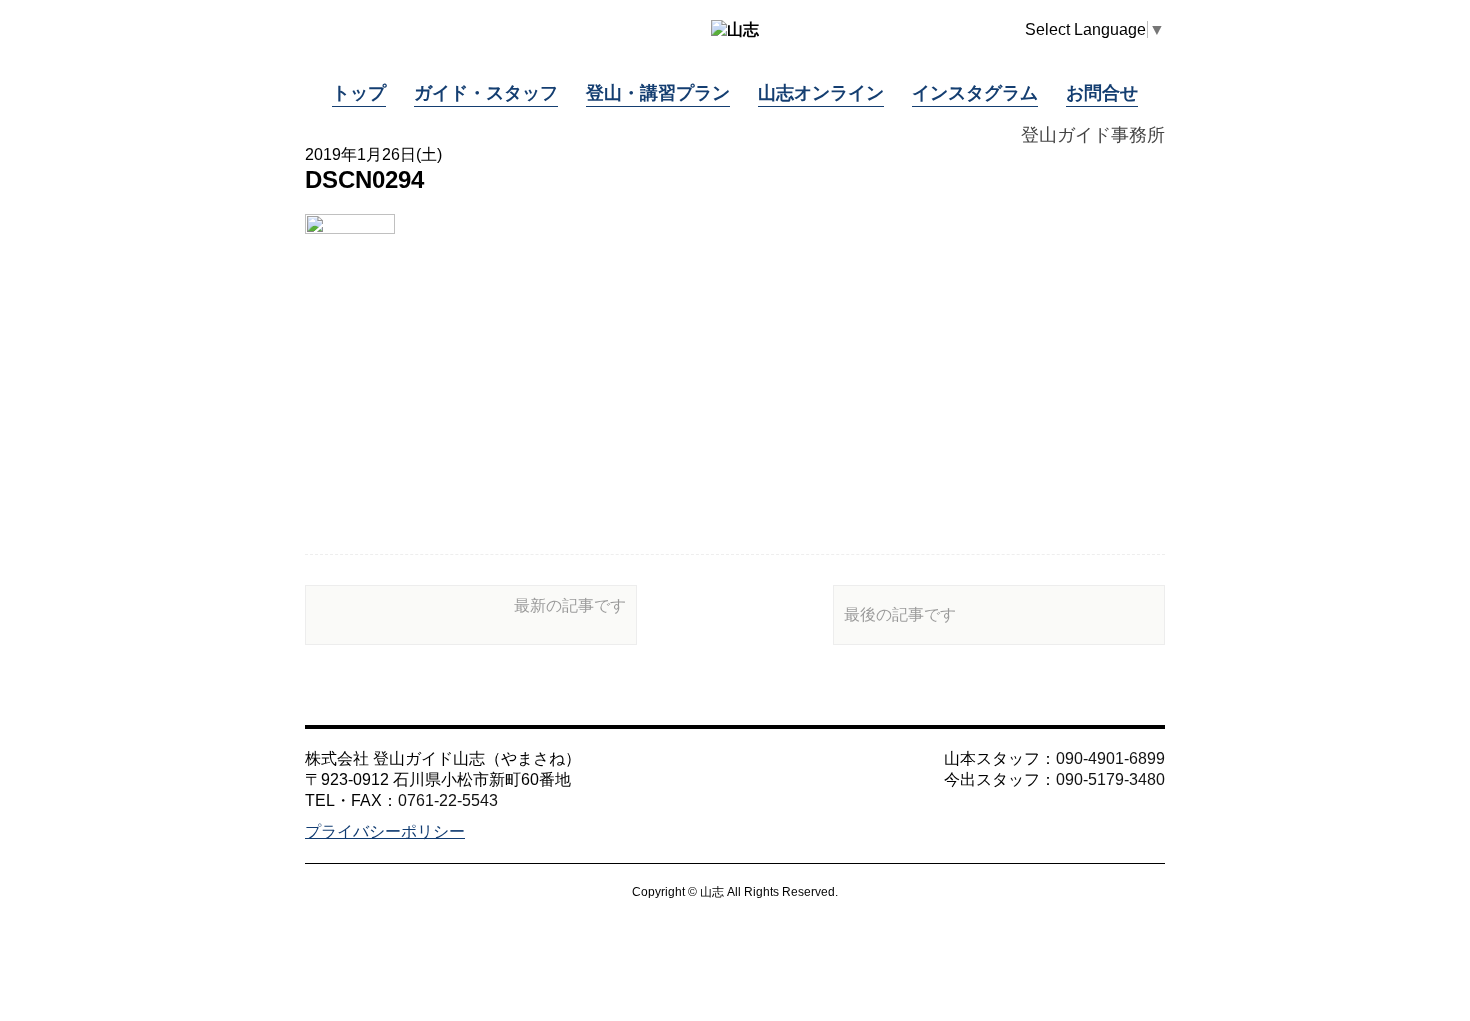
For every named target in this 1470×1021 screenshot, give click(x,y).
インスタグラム (975, 93)
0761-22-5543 (448, 800)
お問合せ (1102, 93)
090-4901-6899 (1110, 758)
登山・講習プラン (658, 93)
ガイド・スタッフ (486, 93)
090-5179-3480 (1110, 779)
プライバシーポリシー (385, 831)
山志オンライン (821, 93)
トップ (359, 93)
